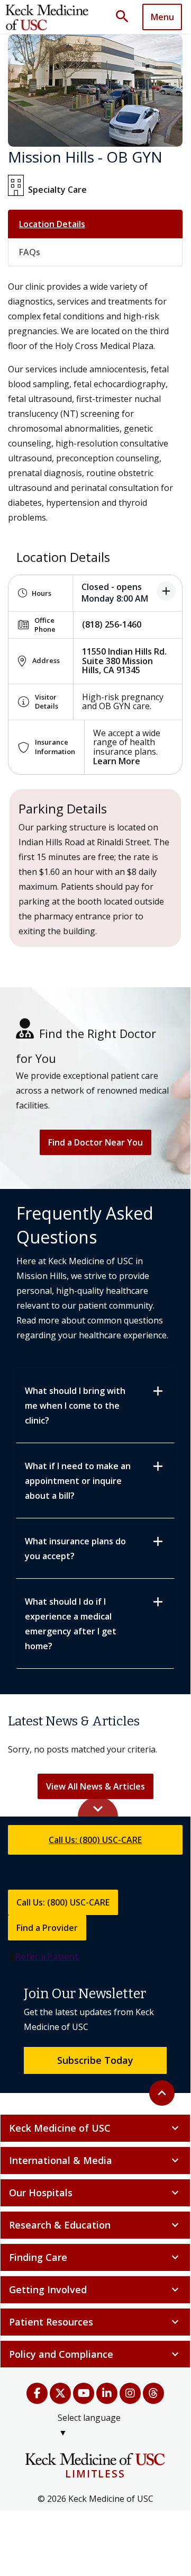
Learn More (117, 761)
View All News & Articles (96, 1786)
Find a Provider (47, 1928)
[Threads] (153, 2393)
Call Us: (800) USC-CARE (95, 1840)
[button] (126, 17)
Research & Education (95, 2225)
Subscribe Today (95, 2060)
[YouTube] (84, 2393)
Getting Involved (95, 2289)
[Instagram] (130, 2393)
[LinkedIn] (107, 2393)
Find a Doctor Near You (96, 1142)
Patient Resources (95, 2322)
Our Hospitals (95, 2193)
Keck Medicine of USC (95, 2128)
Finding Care (95, 2257)
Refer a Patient (47, 1956)
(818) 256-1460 (112, 624)
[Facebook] (37, 2393)
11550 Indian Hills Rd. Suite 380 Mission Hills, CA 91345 (124, 661)
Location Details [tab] (52, 224)
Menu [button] (162, 17)
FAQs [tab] (30, 252)
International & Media (95, 2160)
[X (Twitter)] (60, 2393)
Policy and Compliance (95, 2354)
